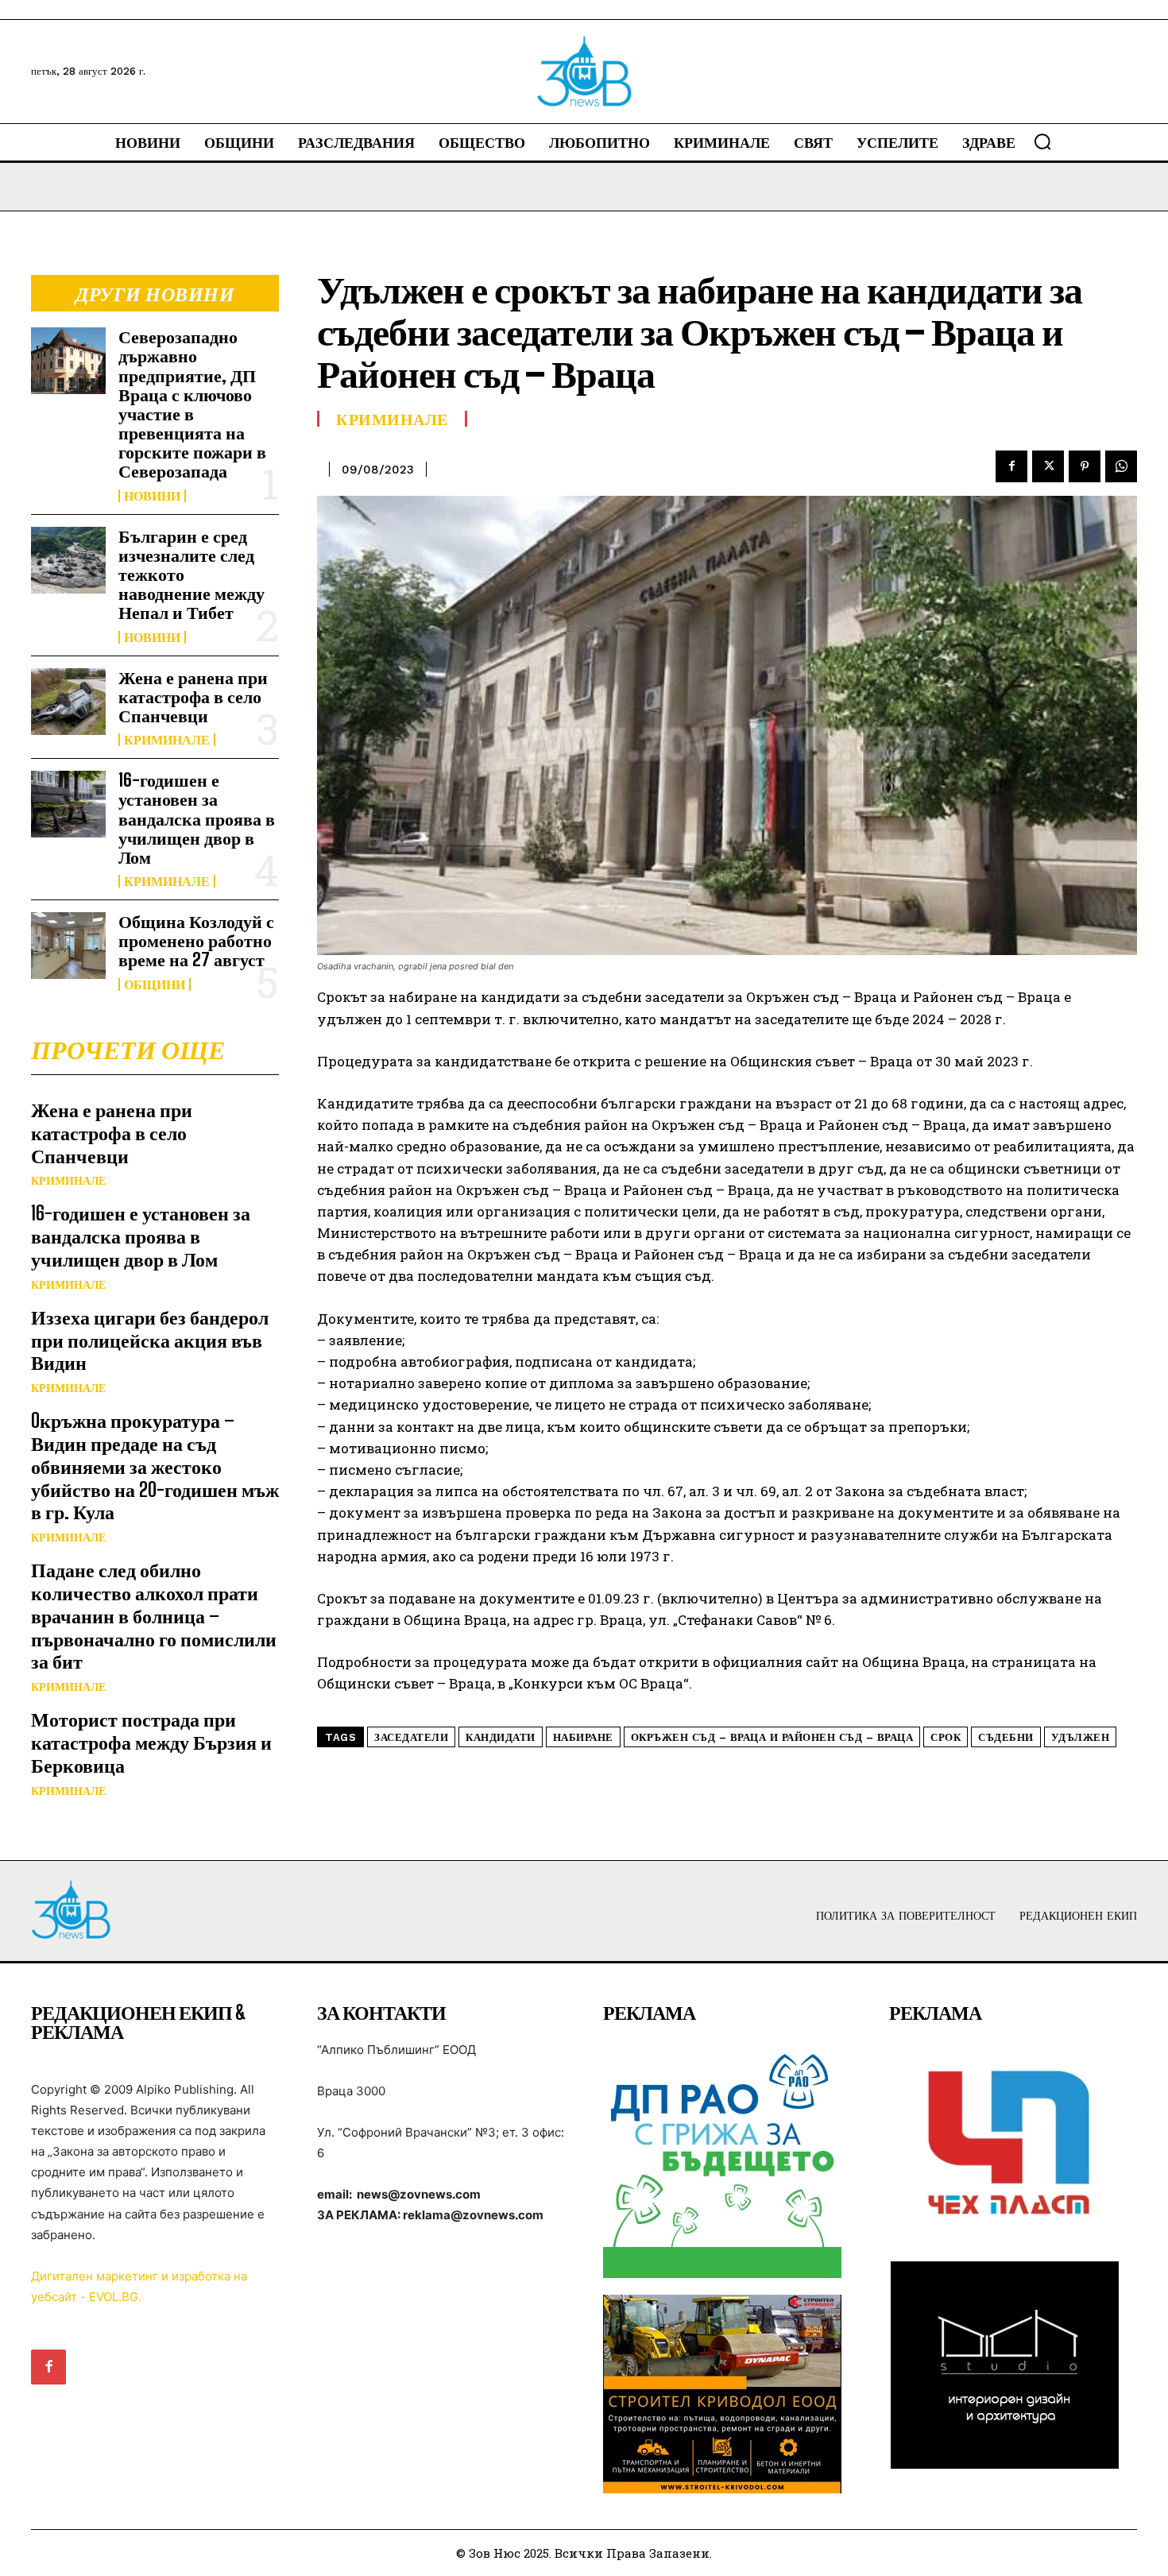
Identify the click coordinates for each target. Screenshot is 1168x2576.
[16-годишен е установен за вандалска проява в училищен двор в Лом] (68, 804)
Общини (155, 984)
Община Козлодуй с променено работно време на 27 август (196, 940)
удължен (1081, 1737)
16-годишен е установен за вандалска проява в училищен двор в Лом (197, 818)
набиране (583, 1737)
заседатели (411, 1737)
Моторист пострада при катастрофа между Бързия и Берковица (151, 1742)
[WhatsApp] (1121, 466)
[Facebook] (1011, 466)
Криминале (167, 740)
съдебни (1006, 1737)
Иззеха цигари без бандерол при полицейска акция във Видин (150, 1340)
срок (946, 1737)
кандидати (501, 1737)
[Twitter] (1048, 466)
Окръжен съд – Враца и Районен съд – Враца (772, 1737)
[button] (1042, 141)
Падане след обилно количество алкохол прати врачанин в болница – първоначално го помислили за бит (154, 1615)
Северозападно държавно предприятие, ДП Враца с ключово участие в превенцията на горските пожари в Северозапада (192, 404)
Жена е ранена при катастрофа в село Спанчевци (193, 696)
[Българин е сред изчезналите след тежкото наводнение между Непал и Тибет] (68, 560)
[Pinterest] (1085, 466)
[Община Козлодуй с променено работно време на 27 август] (68, 946)
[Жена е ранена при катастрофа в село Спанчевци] (68, 702)
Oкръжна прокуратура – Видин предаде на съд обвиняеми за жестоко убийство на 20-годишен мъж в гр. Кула (155, 1466)
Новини (152, 496)
